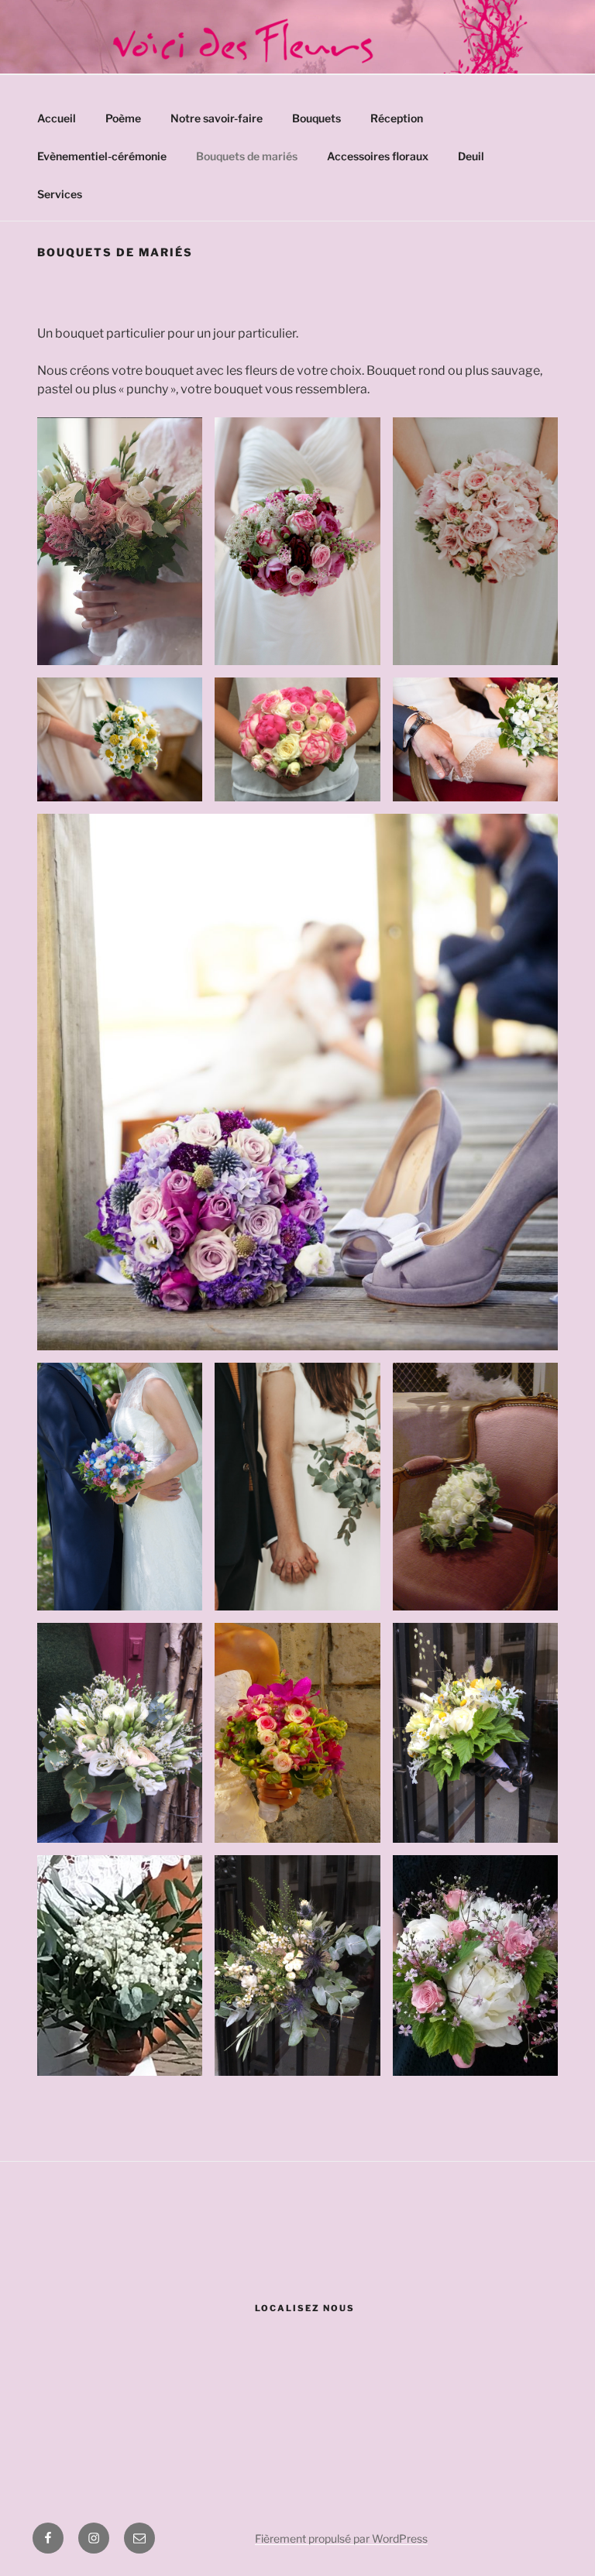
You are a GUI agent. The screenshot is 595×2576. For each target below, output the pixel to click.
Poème (123, 118)
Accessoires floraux (378, 156)
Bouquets (316, 118)
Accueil (57, 118)
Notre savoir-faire (217, 118)
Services (60, 194)
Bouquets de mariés (247, 156)
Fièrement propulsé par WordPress (341, 2538)
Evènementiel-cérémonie (102, 156)
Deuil (471, 156)
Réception (397, 118)
